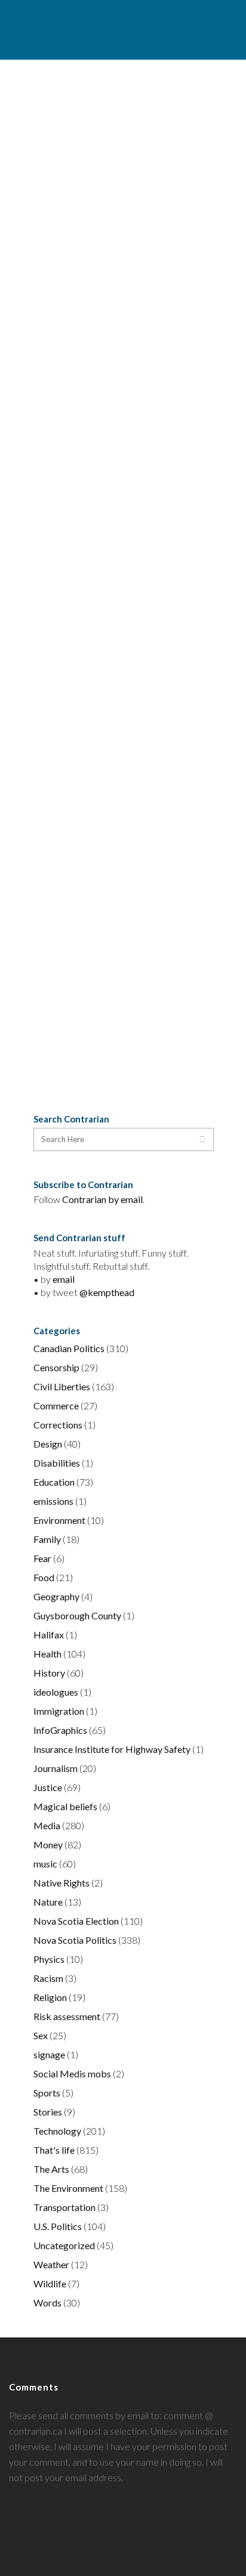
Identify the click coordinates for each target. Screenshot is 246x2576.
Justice (48, 1787)
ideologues (56, 1692)
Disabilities (57, 1463)
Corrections (58, 1425)
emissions (53, 1501)
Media (47, 1825)
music (45, 1864)
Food (44, 1577)
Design (48, 1444)
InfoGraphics (60, 1730)
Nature (48, 1902)
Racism (48, 1978)
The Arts (51, 2169)
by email (125, 1199)
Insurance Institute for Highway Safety (112, 1749)
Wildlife (50, 2283)
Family (47, 1539)
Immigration (59, 1711)
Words (47, 2303)
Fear (42, 1558)
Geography (56, 1596)
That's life (54, 2150)
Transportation (64, 2207)
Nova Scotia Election (76, 1921)
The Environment (68, 2188)
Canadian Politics (69, 1348)
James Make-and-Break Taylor (105, 102)
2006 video (114, 837)
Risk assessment (67, 2016)
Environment (59, 1520)
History (49, 1673)
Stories (48, 2112)
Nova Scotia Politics (75, 1940)
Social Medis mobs (72, 2074)
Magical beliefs (65, 1806)
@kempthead (107, 1292)
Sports (47, 2093)
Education (54, 1482)
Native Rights (61, 1883)
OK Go (63, 320)
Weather (51, 2264)
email (64, 1279)
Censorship (56, 1367)
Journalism (56, 1768)
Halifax (49, 1635)
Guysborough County (77, 1615)
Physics (49, 1959)
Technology (57, 2131)
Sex (41, 2035)
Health (47, 1654)
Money (48, 1844)
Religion (50, 1997)
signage (49, 2054)
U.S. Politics (58, 2226)
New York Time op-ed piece (100, 806)
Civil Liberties (62, 1386)
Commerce (56, 1405)
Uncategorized (64, 2245)
